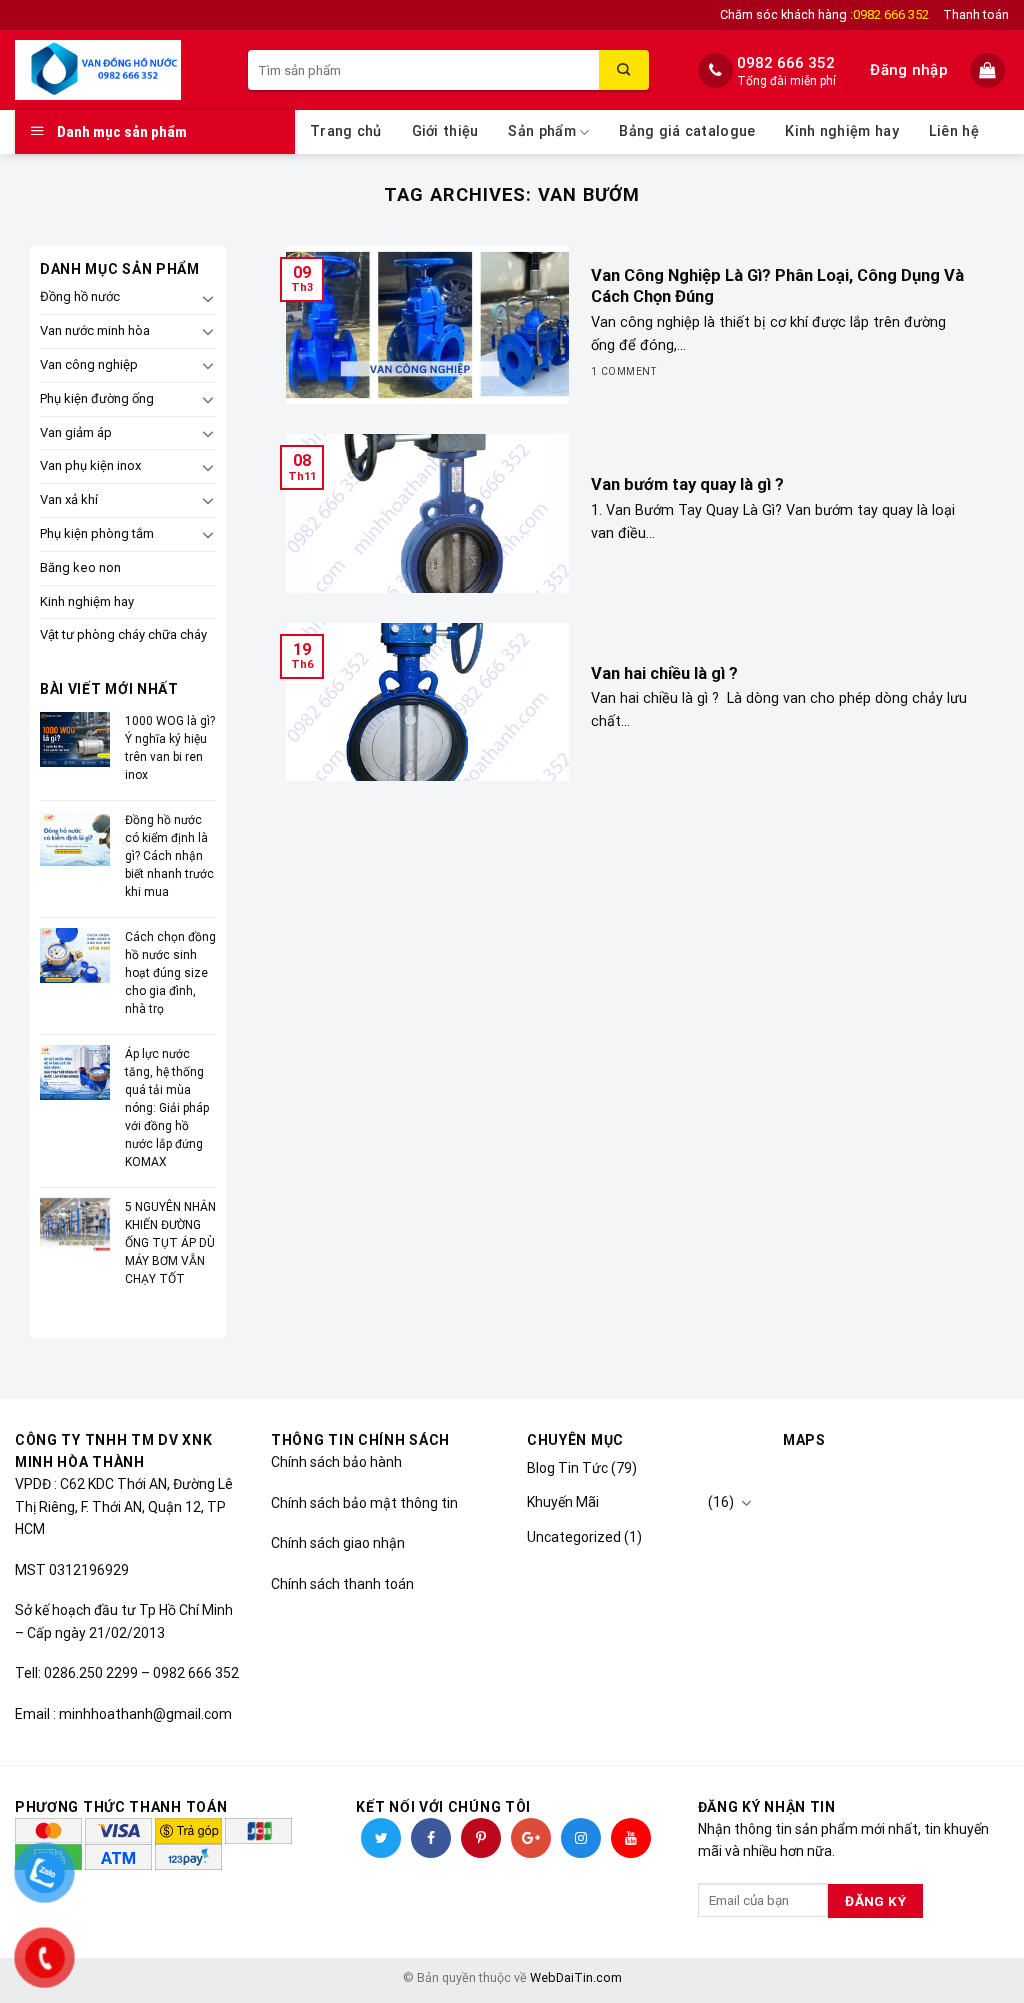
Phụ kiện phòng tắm (97, 533)
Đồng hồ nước (80, 296)
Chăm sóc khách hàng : (824, 14)
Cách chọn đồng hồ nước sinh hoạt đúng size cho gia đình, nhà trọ (170, 973)
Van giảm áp (76, 432)
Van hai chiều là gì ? (664, 673)
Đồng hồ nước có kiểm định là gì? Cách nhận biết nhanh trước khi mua (169, 856)
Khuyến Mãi (563, 1502)
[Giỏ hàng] (989, 70)
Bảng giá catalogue (687, 131)
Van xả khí (69, 499)
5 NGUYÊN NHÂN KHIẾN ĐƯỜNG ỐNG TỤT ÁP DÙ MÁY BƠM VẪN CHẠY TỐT (170, 1243)
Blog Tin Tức (567, 1468)
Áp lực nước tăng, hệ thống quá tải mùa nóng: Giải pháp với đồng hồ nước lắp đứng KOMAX (167, 1108)
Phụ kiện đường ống (97, 398)
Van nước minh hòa (95, 330)
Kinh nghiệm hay (841, 131)
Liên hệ (954, 131)
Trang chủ (346, 131)
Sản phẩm (541, 131)
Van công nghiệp (89, 364)
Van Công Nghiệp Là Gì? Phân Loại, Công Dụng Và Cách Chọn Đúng (777, 286)
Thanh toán (976, 14)
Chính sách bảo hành (336, 1462)
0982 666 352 (786, 63)
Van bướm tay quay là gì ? (687, 484)
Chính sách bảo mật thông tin (364, 1503)
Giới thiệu (445, 131)
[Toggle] (208, 298)
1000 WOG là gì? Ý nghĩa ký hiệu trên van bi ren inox (170, 748)
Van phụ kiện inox (90, 465)
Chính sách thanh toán (342, 1584)
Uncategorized (574, 1537)
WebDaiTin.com (576, 1977)
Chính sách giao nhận (338, 1543)
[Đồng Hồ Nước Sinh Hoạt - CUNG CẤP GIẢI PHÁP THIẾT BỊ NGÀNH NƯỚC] (116, 70)
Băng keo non (80, 567)
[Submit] (624, 70)
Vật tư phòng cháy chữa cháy (123, 634)
